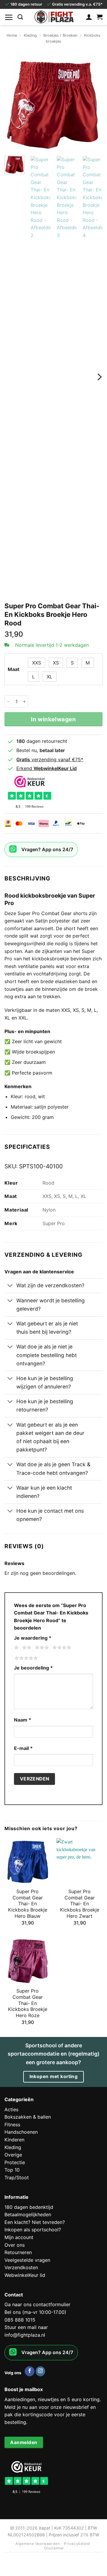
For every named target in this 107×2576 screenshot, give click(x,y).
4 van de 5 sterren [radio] (61, 1648)
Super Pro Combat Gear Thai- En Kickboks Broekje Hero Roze (28, 2003)
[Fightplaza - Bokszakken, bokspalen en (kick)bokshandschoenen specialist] (54, 17)
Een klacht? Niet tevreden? (35, 2222)
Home (12, 35)
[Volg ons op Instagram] (41, 2371)
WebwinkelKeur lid (25, 2275)
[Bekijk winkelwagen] (100, 17)
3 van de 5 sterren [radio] (41, 1648)
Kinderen (14, 2140)
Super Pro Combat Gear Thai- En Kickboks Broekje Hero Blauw (28, 1904)
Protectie (15, 2162)
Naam (23, 1720)
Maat (14, 669)
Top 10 (12, 2170)
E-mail (23, 1748)
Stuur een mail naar (26, 2327)
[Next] (93, 102)
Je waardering (33, 1638)
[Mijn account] (89, 17)
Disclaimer (54, 2548)
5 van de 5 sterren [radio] (25, 1658)
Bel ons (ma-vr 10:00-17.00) (35, 2312)
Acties (11, 2109)
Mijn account (19, 2237)
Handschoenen (21, 2132)
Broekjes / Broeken (60, 35)
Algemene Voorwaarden (38, 2544)
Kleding (30, 35)
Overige (13, 2155)
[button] (9, 17)
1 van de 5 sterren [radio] (16, 1648)
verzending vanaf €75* (50, 759)
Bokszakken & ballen (28, 2117)
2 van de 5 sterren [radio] (26, 1648)
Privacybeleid (77, 2544)
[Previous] (14, 102)
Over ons (15, 2245)
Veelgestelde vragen (27, 2260)
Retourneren (18, 2252)
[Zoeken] (20, 17)
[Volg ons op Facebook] (30, 2371)
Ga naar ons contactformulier (37, 2304)
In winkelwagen (53, 719)
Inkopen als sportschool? (33, 2230)
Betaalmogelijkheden (28, 2214)
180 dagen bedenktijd (29, 2207)
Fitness (12, 2125)
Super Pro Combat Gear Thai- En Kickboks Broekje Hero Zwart (80, 1904)
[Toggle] (10, 1286)
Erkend (47, 768)
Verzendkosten (21, 2267)
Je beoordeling (33, 1668)
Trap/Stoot (17, 2177)
